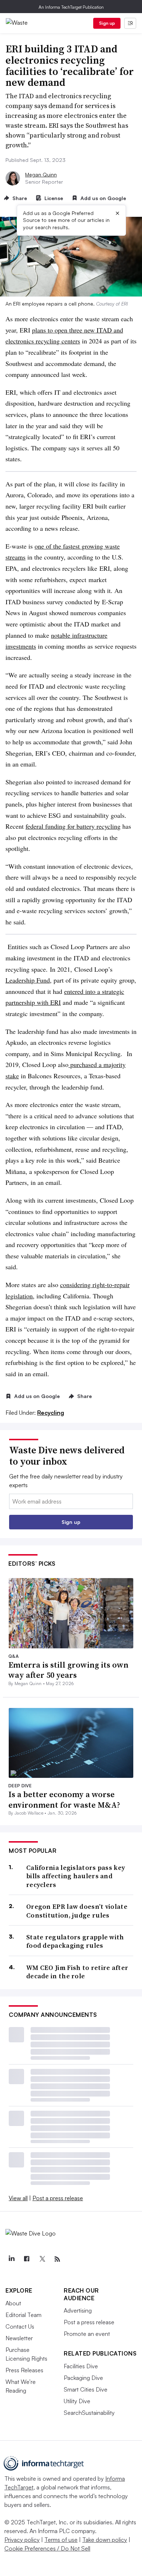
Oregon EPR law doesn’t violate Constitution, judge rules (77, 1911)
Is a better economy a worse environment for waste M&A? (64, 1799)
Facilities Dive (81, 2366)
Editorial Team (23, 2315)
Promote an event (87, 2334)
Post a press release (58, 2198)
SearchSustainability (89, 2413)
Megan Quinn (41, 174)
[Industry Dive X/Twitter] (42, 2259)
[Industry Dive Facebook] (27, 2259)
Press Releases (24, 2370)
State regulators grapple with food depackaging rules (75, 1941)
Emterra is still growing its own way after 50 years (68, 1670)
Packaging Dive (83, 2378)
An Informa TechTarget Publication (71, 7)
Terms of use (61, 2540)
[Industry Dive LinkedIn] (11, 2259)
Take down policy (105, 2540)
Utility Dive (77, 2401)
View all (18, 2198)
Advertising (78, 2310)
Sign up (107, 23)
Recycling (51, 1413)
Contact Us (20, 2326)
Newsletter (19, 2338)
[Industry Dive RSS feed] (57, 2259)
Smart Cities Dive (86, 2389)
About (13, 2303)
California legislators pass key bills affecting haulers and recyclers (76, 1876)
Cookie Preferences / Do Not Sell (47, 2548)
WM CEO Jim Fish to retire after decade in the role (77, 1972)
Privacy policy (22, 2540)
